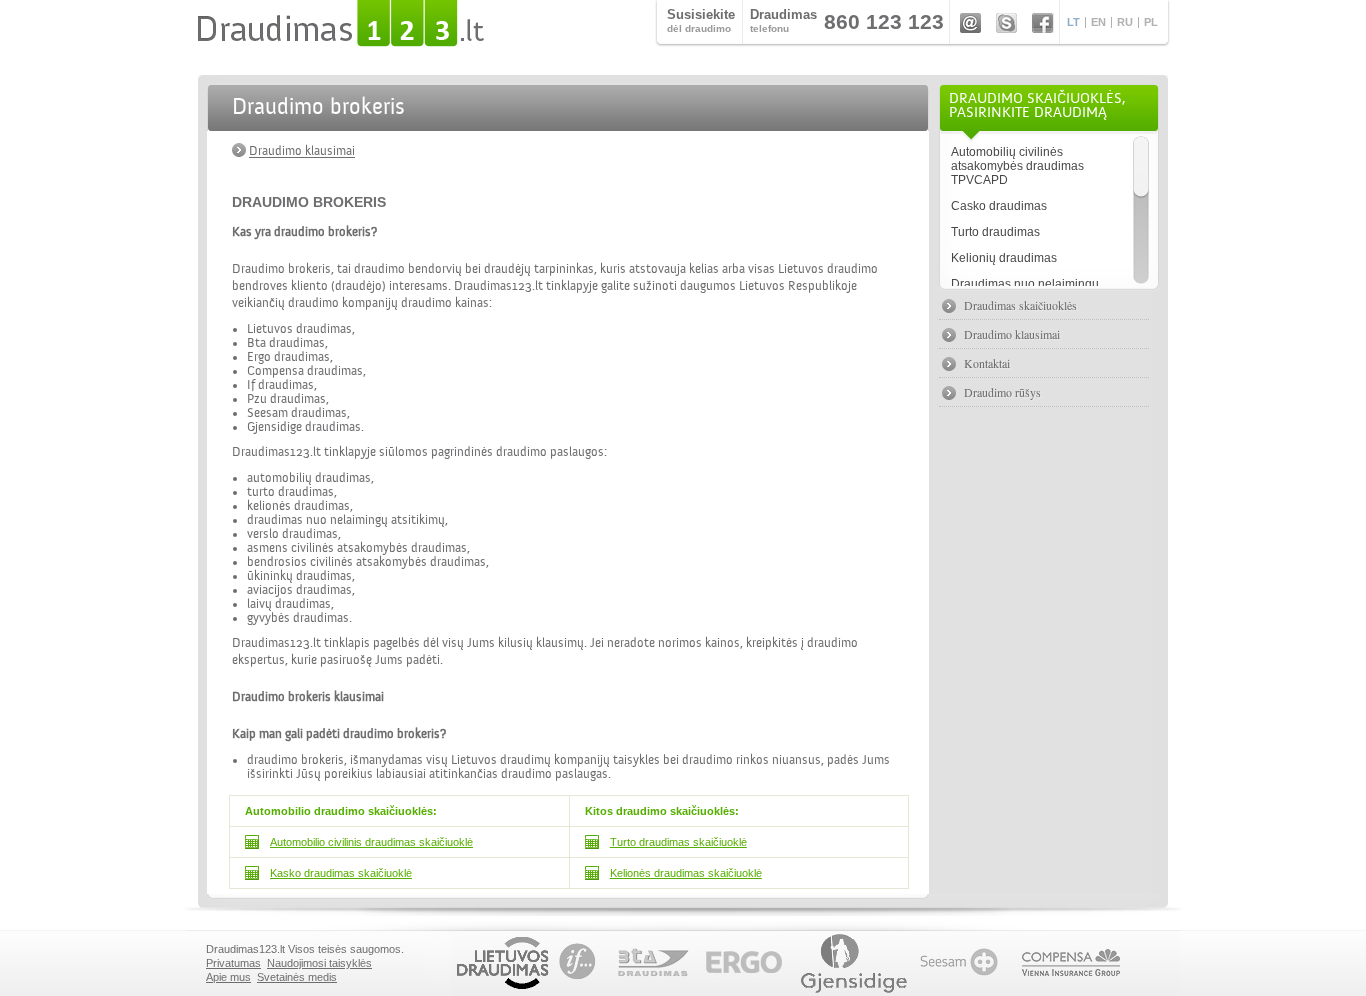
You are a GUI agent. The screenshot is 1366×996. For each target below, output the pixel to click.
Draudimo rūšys (1002, 392)
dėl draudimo (701, 20)
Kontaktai (987, 363)
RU (1125, 22)
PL (1151, 22)
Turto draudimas (995, 232)
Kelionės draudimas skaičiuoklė (686, 873)
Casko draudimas (999, 206)
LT (1073, 22)
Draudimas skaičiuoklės (1020, 305)
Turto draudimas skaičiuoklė (678, 842)
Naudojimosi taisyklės (319, 963)
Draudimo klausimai (302, 151)
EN (1098, 22)
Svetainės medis (297, 977)
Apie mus (228, 977)
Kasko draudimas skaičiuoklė (341, 873)
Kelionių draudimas (1004, 258)
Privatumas (233, 963)
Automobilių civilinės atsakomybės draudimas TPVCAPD (1017, 166)
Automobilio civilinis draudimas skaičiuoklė (371, 842)
